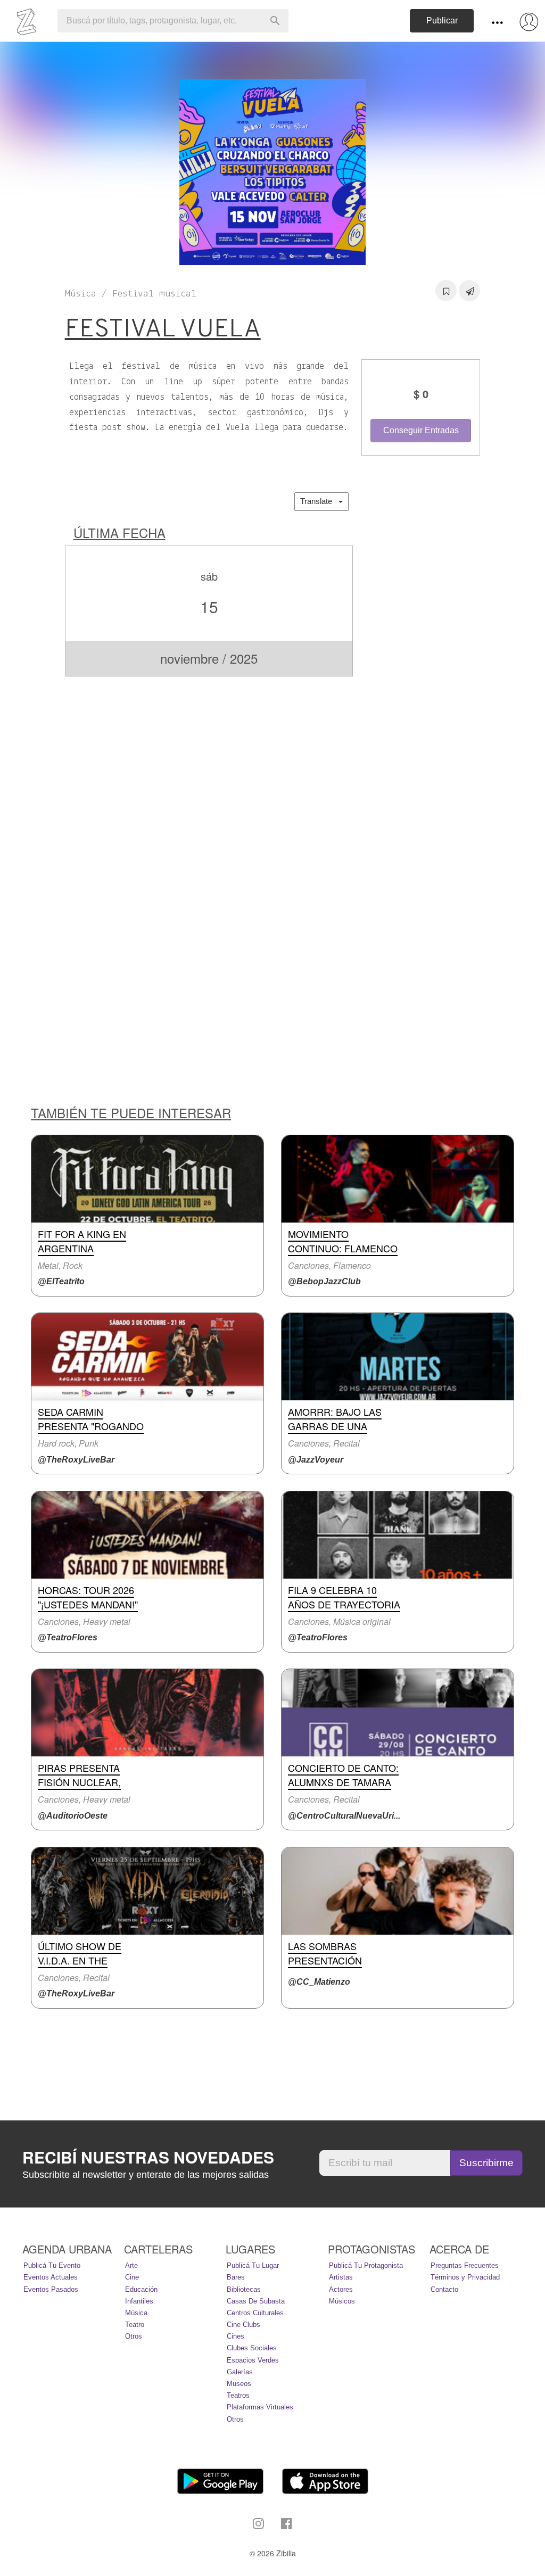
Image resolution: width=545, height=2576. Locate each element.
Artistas (341, 2277)
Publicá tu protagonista (366, 2265)
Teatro (135, 2325)
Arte (131, 2265)
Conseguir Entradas (421, 430)
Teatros (238, 2395)
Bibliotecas (244, 2289)
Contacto (444, 2289)
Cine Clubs (243, 2325)
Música (136, 2313)
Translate (319, 501)
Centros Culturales (255, 2313)
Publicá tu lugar (253, 2265)
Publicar (442, 20)
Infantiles (139, 2301)
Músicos (342, 2301)
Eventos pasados (51, 2289)
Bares (236, 2277)
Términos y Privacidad (465, 2277)
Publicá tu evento (52, 2265)
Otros (134, 2336)
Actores (341, 2289)
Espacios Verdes (253, 2360)
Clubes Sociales (252, 2348)
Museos (239, 2384)
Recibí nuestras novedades (148, 2157)
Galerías (240, 2372)
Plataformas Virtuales (260, 2407)
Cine (132, 2277)
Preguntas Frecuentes (465, 2265)
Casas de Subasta (256, 2301)
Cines (236, 2336)
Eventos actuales (51, 2277)
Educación (141, 2289)
